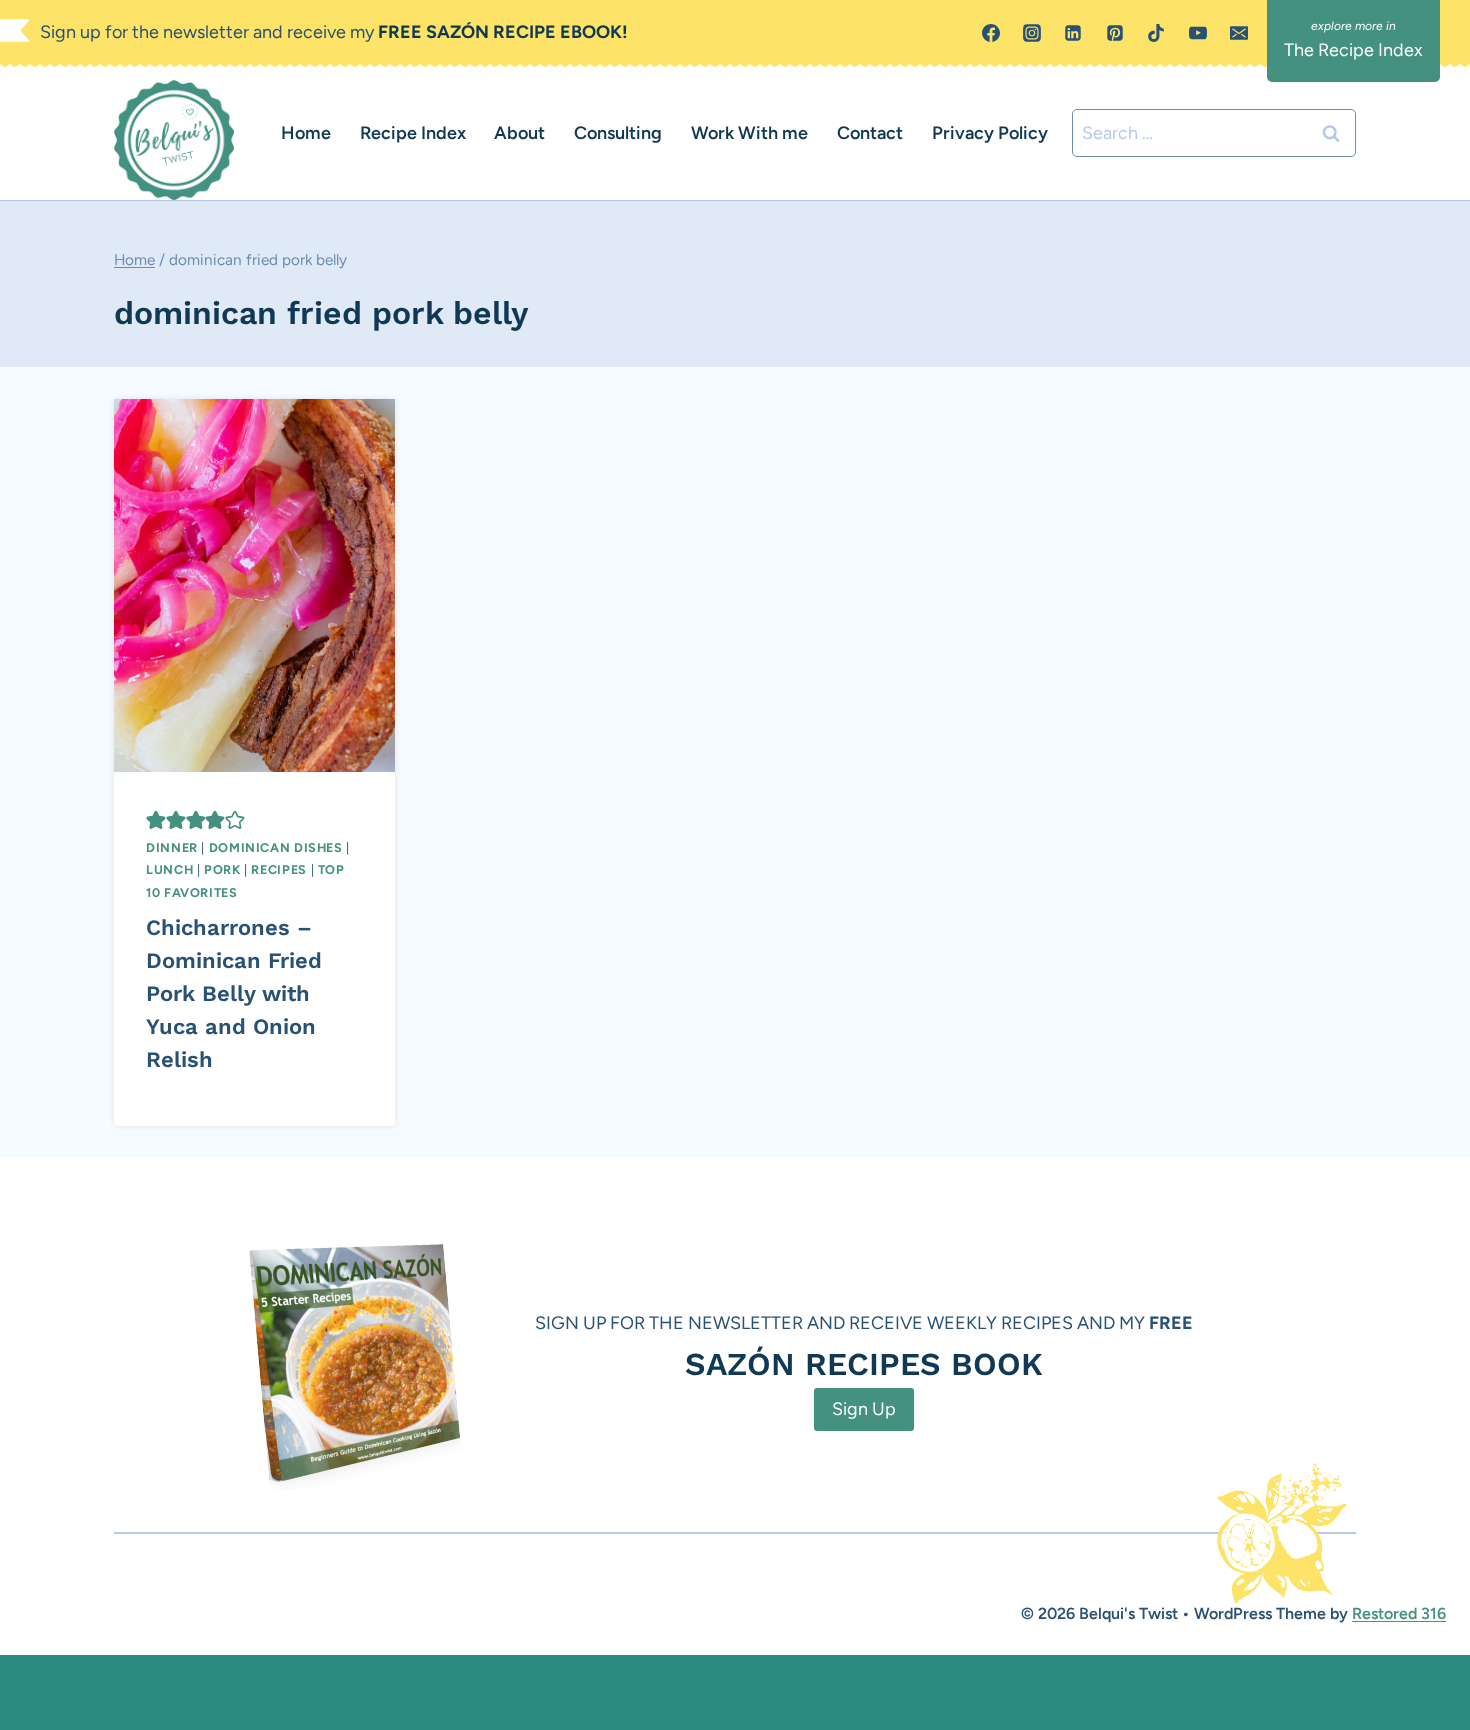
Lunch (169, 869)
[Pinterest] (1115, 33)
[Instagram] (1032, 33)
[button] (156, 820)
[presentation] (254, 585)
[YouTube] (1198, 33)
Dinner (172, 847)
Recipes (278, 869)
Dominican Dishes (276, 847)
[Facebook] (991, 33)
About (519, 133)
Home (306, 133)
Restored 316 (1399, 1613)
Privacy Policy (990, 133)
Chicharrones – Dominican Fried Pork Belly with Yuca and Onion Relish (234, 993)
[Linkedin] (1073, 33)
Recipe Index (413, 133)
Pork (222, 869)
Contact (870, 133)
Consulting (618, 133)
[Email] (1239, 33)
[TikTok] (1156, 33)
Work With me (749, 133)
